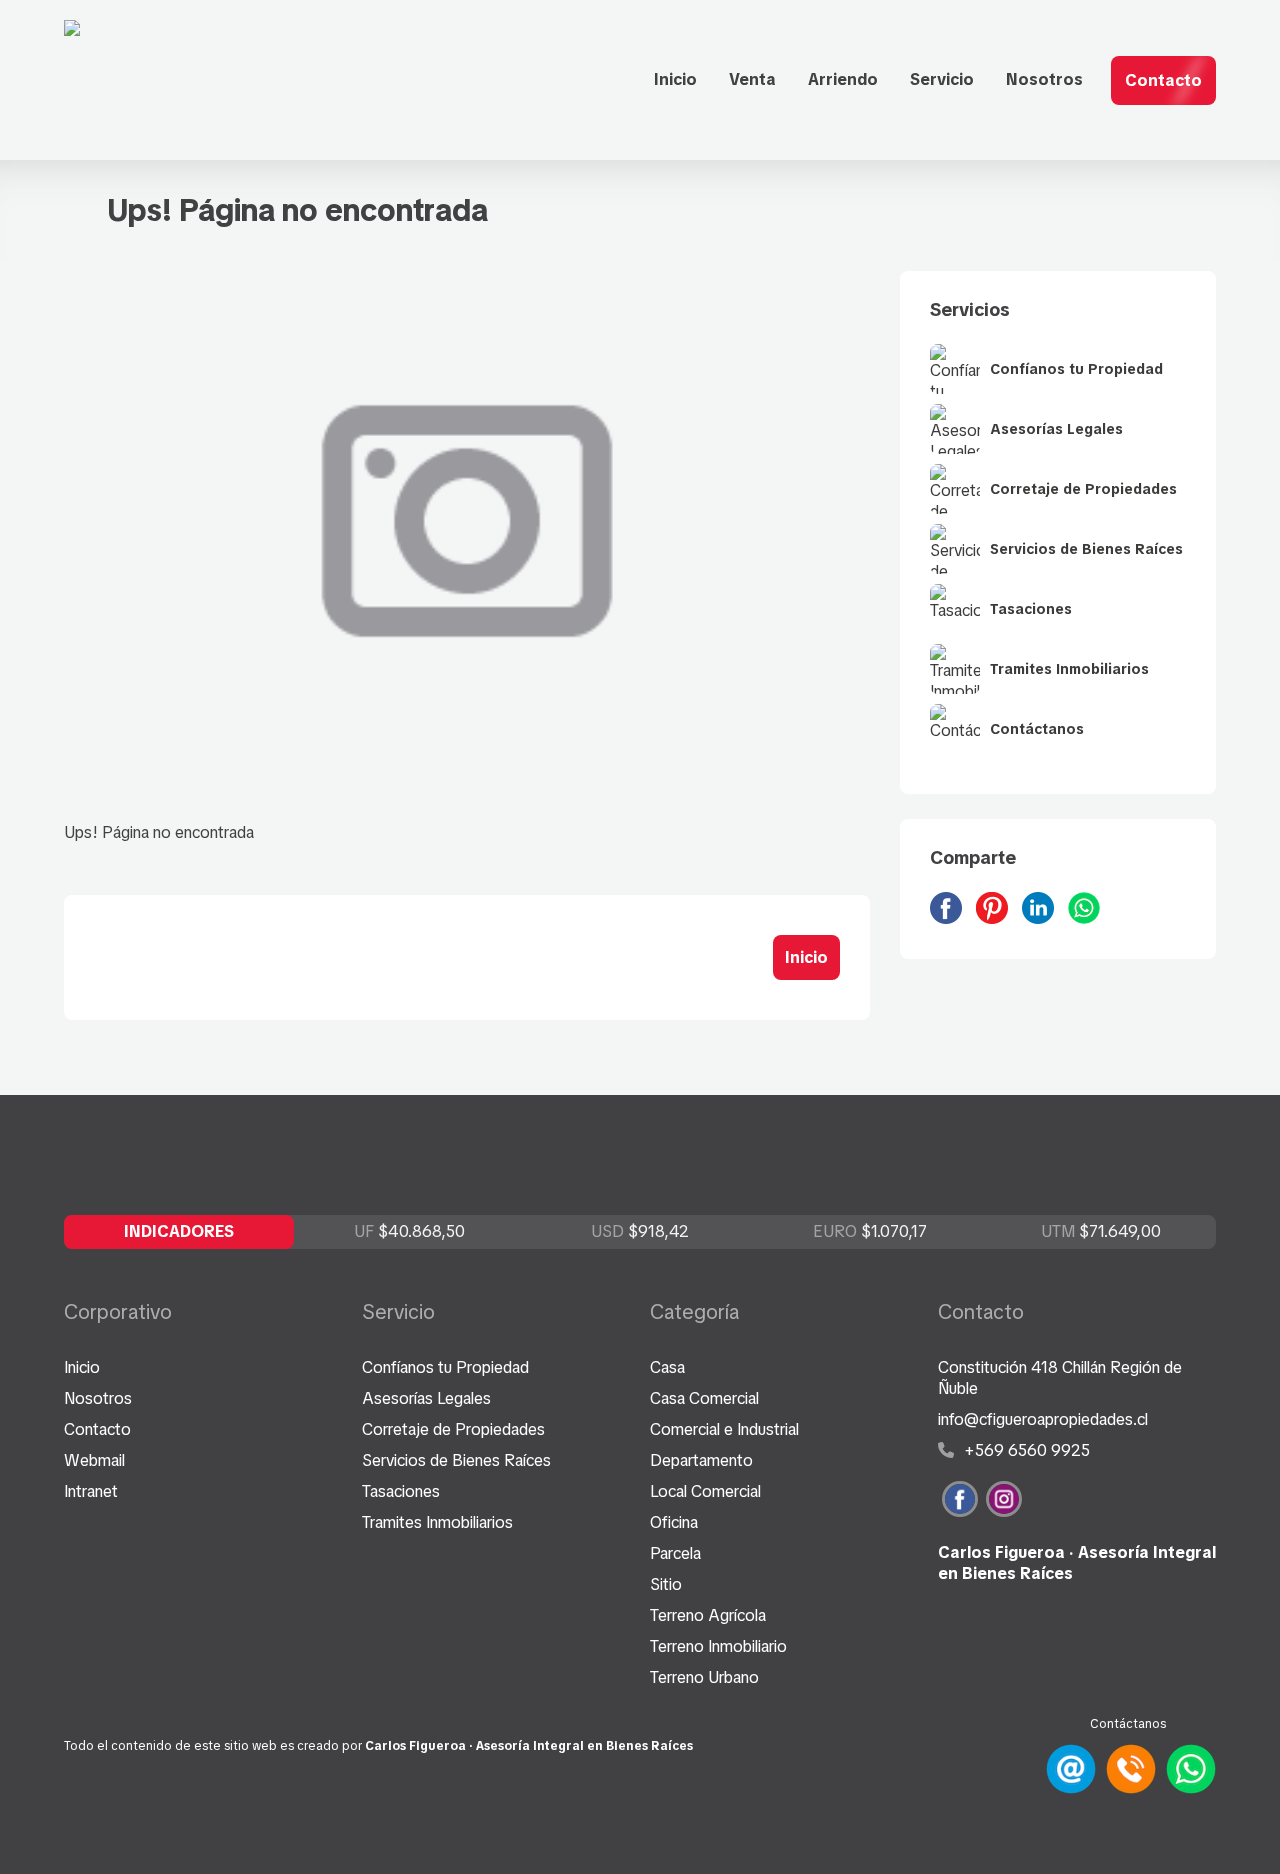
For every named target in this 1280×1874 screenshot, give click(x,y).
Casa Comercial (704, 1398)
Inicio (675, 79)
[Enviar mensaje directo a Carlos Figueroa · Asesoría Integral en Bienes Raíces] (1188, 1788)
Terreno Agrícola (708, 1615)
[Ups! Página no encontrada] (951, 918)
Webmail (94, 1460)
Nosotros (1044, 79)
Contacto (1163, 80)
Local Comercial (705, 1491)
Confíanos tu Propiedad (445, 1367)
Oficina (674, 1522)
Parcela (675, 1553)
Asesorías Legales (426, 1398)
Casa (667, 1367)
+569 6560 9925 (1025, 1450)
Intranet (91, 1491)
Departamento (701, 1460)
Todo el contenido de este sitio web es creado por (378, 1746)
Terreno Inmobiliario (718, 1646)
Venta (752, 79)
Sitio (666, 1584)
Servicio (942, 79)
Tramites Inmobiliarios (437, 1522)
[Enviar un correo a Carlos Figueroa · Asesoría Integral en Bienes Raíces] (1068, 1788)
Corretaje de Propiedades (453, 1429)
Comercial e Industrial (724, 1429)
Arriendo (843, 79)
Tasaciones (401, 1491)
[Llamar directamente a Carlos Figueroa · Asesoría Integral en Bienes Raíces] (1128, 1788)
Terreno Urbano (704, 1677)
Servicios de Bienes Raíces (456, 1460)
